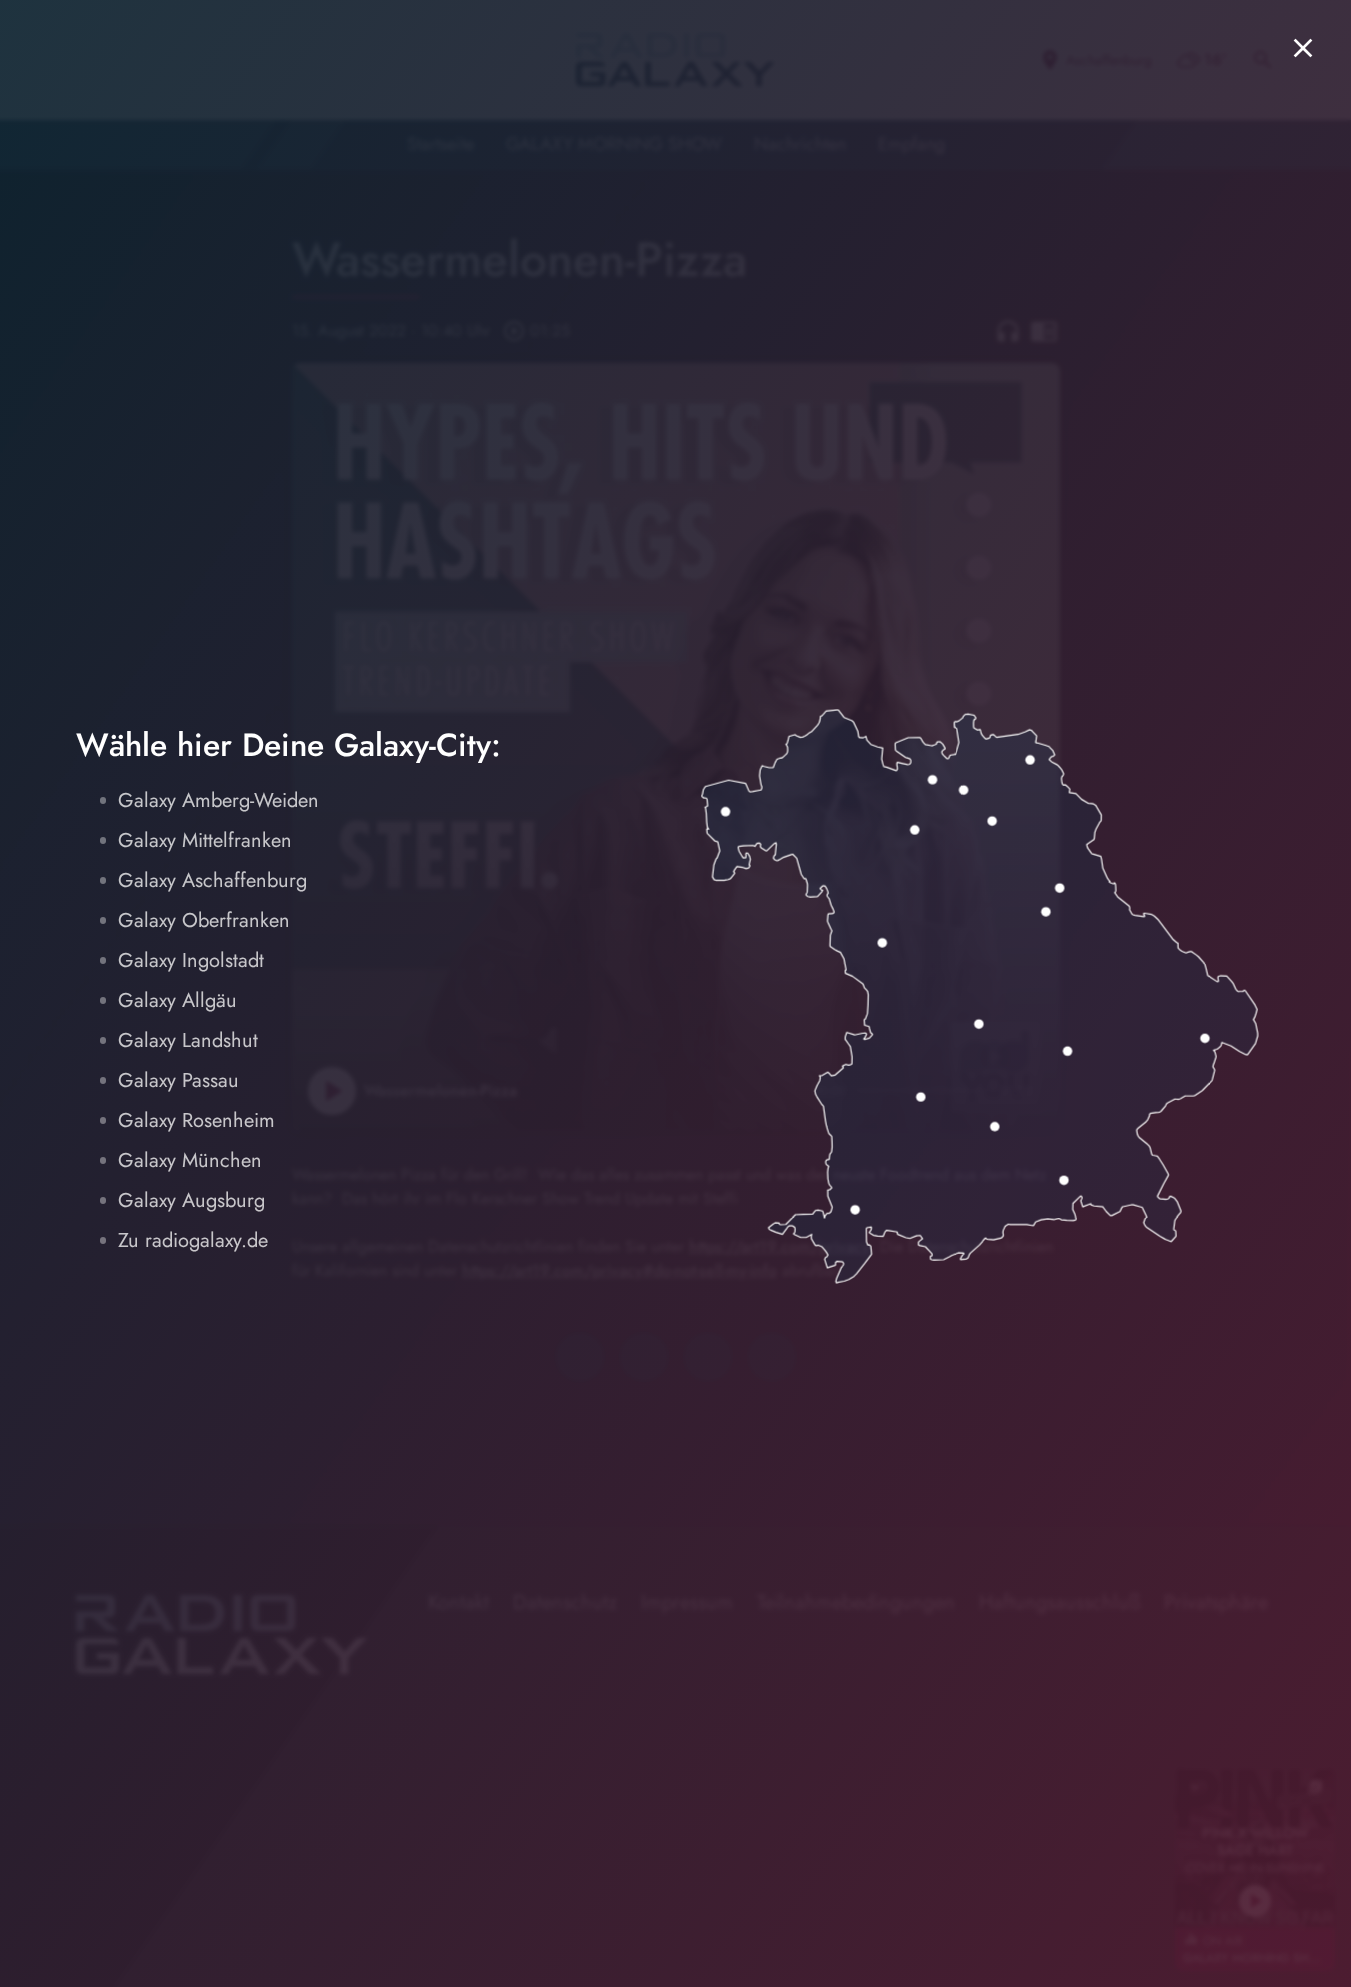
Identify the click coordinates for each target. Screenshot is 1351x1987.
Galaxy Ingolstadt (191, 960)
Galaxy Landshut (188, 1040)
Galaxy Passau (178, 1080)
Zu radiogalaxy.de (193, 1240)
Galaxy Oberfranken (204, 920)
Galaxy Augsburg (191, 1200)
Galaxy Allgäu (177, 1000)
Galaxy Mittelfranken (205, 840)
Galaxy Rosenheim (196, 1120)
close (1303, 48)
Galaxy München (190, 1160)
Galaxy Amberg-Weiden (218, 800)
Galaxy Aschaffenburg (212, 880)
